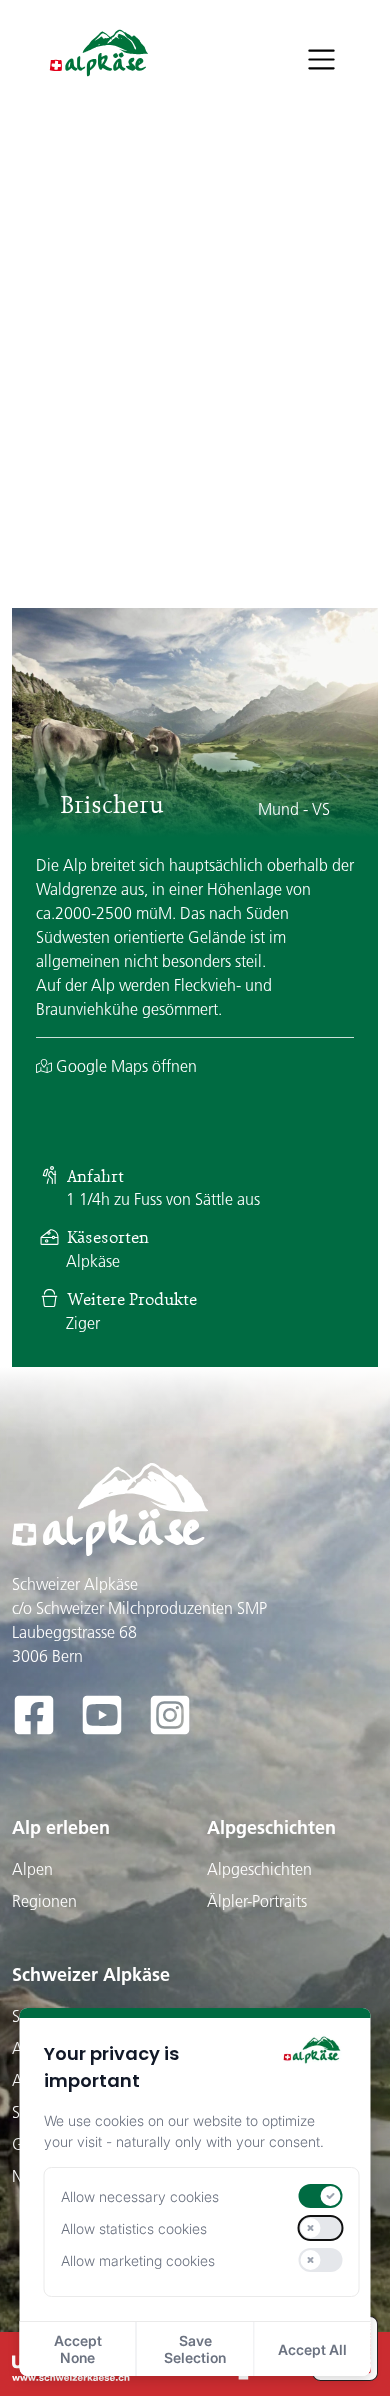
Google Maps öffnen (124, 1066)
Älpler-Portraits (257, 1901)
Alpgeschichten (271, 1827)
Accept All (312, 2349)
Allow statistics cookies (134, 2228)
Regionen (44, 1901)
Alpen (32, 1869)
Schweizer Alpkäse (91, 1974)
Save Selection (195, 2349)
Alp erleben (61, 1827)
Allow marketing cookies (138, 2260)
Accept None (78, 2349)
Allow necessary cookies (140, 2196)
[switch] (320, 2196)
